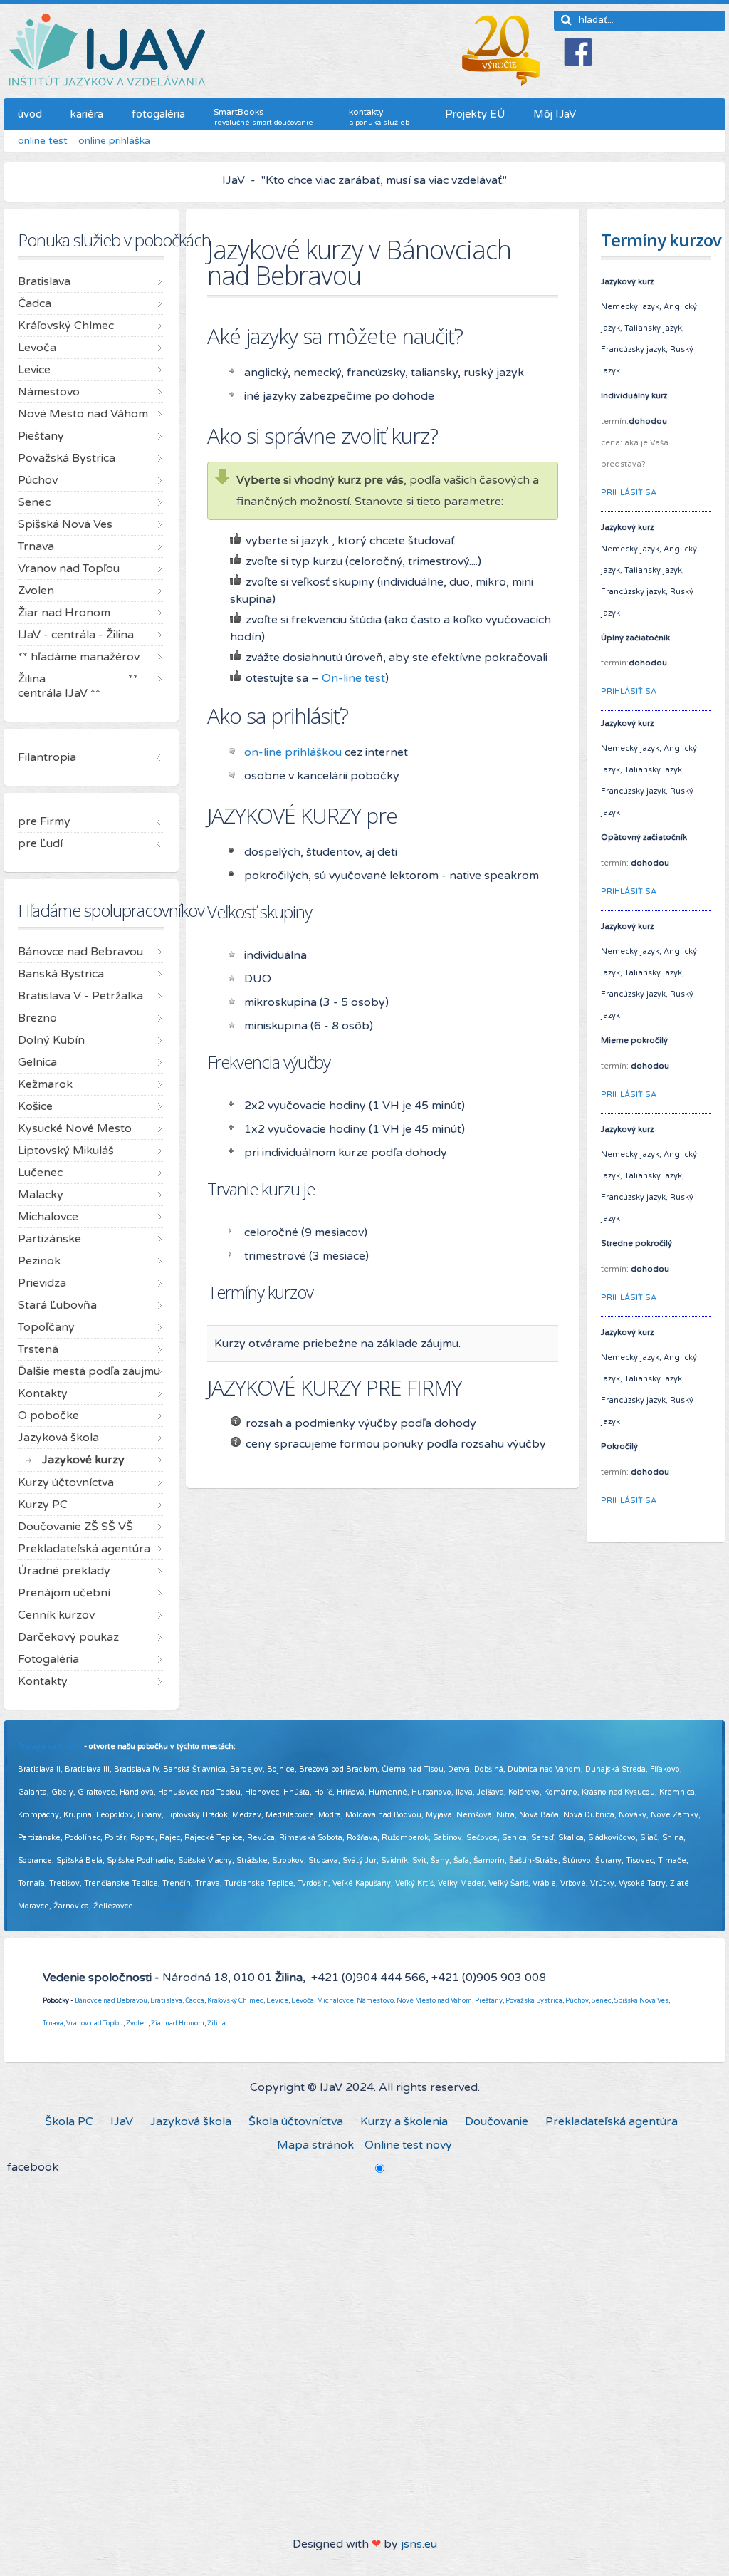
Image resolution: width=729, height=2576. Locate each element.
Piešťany (489, 2000)
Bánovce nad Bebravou (111, 2000)
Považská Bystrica (534, 2000)
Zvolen (137, 2023)
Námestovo (375, 2000)
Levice (277, 2000)
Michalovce (335, 2000)
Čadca (195, 2000)
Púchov (577, 2000)
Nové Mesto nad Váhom (434, 2000)
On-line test (353, 678)
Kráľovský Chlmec (235, 2000)
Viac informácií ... (169, 1906)
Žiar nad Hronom (178, 2023)
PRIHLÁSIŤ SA (629, 493)
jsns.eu (419, 2544)
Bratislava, (167, 2000)
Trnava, (54, 2023)
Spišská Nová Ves (641, 2000)
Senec (602, 2000)
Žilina (216, 2023)
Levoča (303, 2000)
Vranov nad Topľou (95, 2023)
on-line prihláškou (293, 752)
